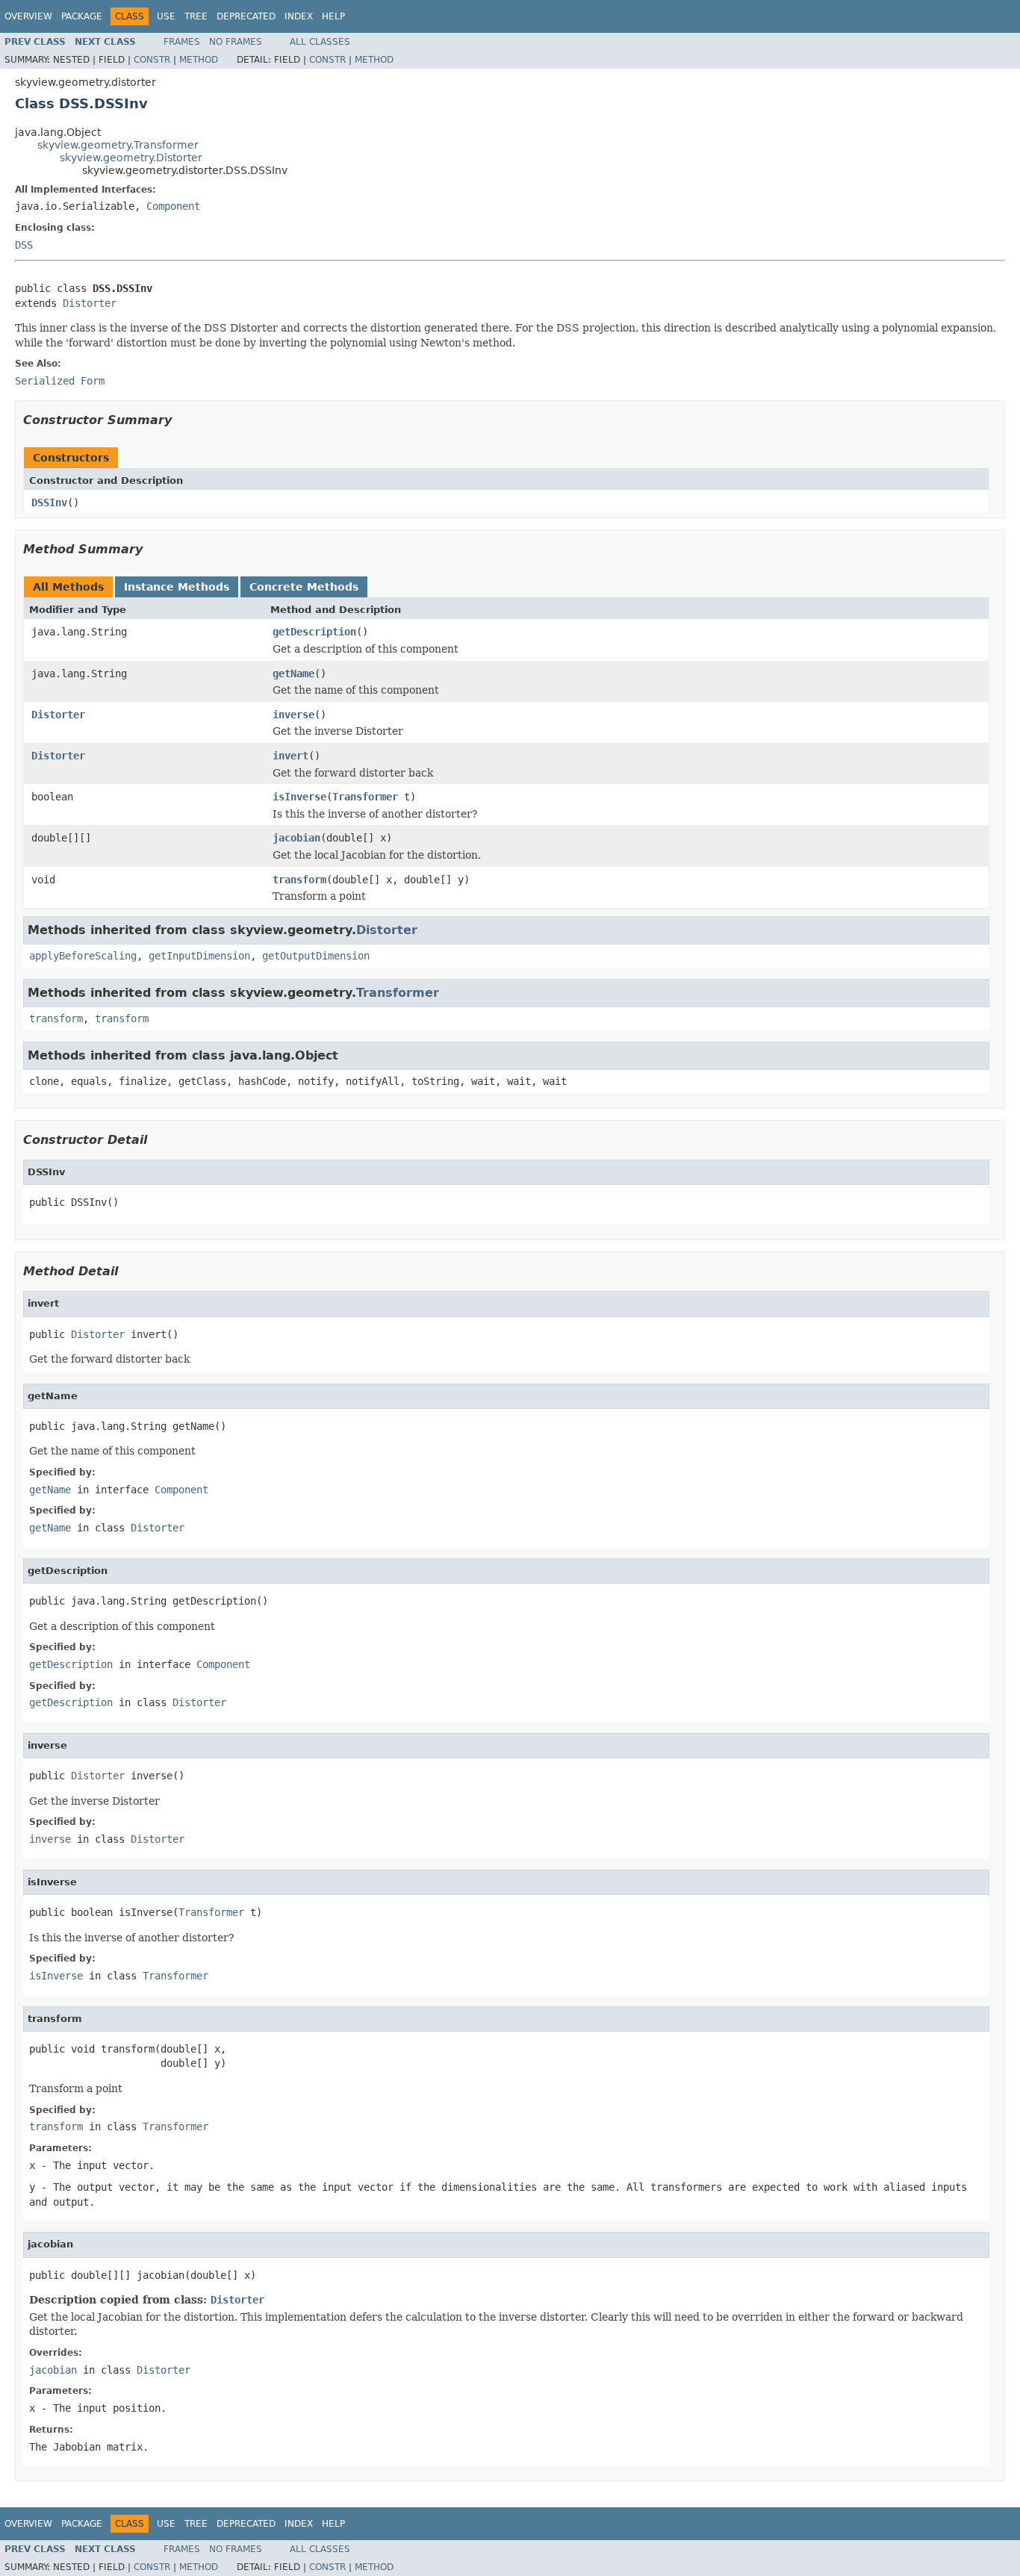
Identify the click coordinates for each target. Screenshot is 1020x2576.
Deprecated (246, 16)
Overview (28, 16)
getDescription (314, 632)
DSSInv (49, 503)
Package (82, 16)
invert (290, 756)
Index (299, 16)
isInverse (299, 797)
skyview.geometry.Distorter (131, 158)
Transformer (365, 797)
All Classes (320, 42)
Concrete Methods (304, 587)
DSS (24, 245)
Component (173, 206)
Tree (196, 16)
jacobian (296, 838)
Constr (152, 60)
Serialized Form (60, 381)
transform (299, 880)
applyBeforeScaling (83, 956)
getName (293, 673)
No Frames (236, 42)
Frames (182, 42)
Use (166, 16)
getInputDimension (199, 956)
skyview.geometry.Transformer (118, 145)
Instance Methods (177, 587)
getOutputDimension (316, 956)
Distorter (90, 303)
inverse (293, 715)
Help (333, 16)
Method (199, 60)
